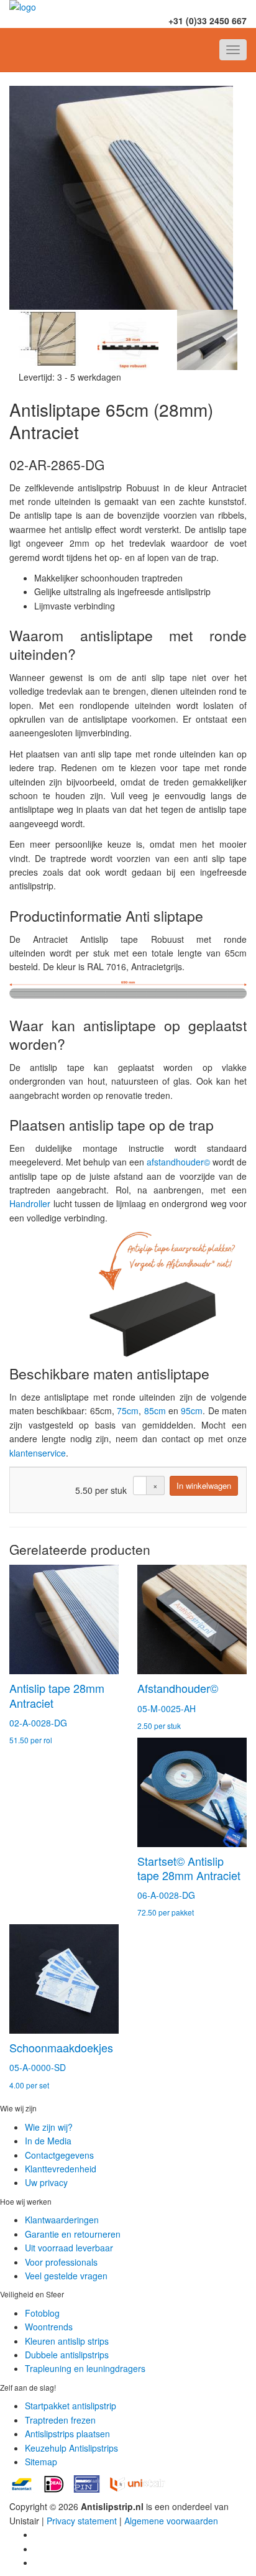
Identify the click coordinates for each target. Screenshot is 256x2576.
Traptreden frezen (60, 2420)
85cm (155, 1411)
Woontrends (49, 2327)
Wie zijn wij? (49, 2127)
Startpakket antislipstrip (71, 2406)
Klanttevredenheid (61, 2169)
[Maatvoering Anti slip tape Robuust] (128, 340)
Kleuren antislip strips (67, 2341)
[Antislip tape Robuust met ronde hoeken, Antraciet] (128, 198)
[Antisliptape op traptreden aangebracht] (49, 340)
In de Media (48, 2141)
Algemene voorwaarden (171, 2521)
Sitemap (41, 2462)
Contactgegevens (59, 2155)
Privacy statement (82, 2521)
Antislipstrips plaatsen (67, 2434)
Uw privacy (46, 2182)
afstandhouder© (178, 1162)
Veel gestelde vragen (66, 2276)
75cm (128, 1411)
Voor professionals (61, 2262)
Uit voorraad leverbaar (69, 2248)
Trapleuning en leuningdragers (85, 2368)
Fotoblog (42, 2313)
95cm (192, 1411)
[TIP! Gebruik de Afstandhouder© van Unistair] (207, 340)
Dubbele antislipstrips (67, 2355)
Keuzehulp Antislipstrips (71, 2448)
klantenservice (38, 1453)
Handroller (30, 1203)
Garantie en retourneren (73, 2234)
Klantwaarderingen (62, 2220)
